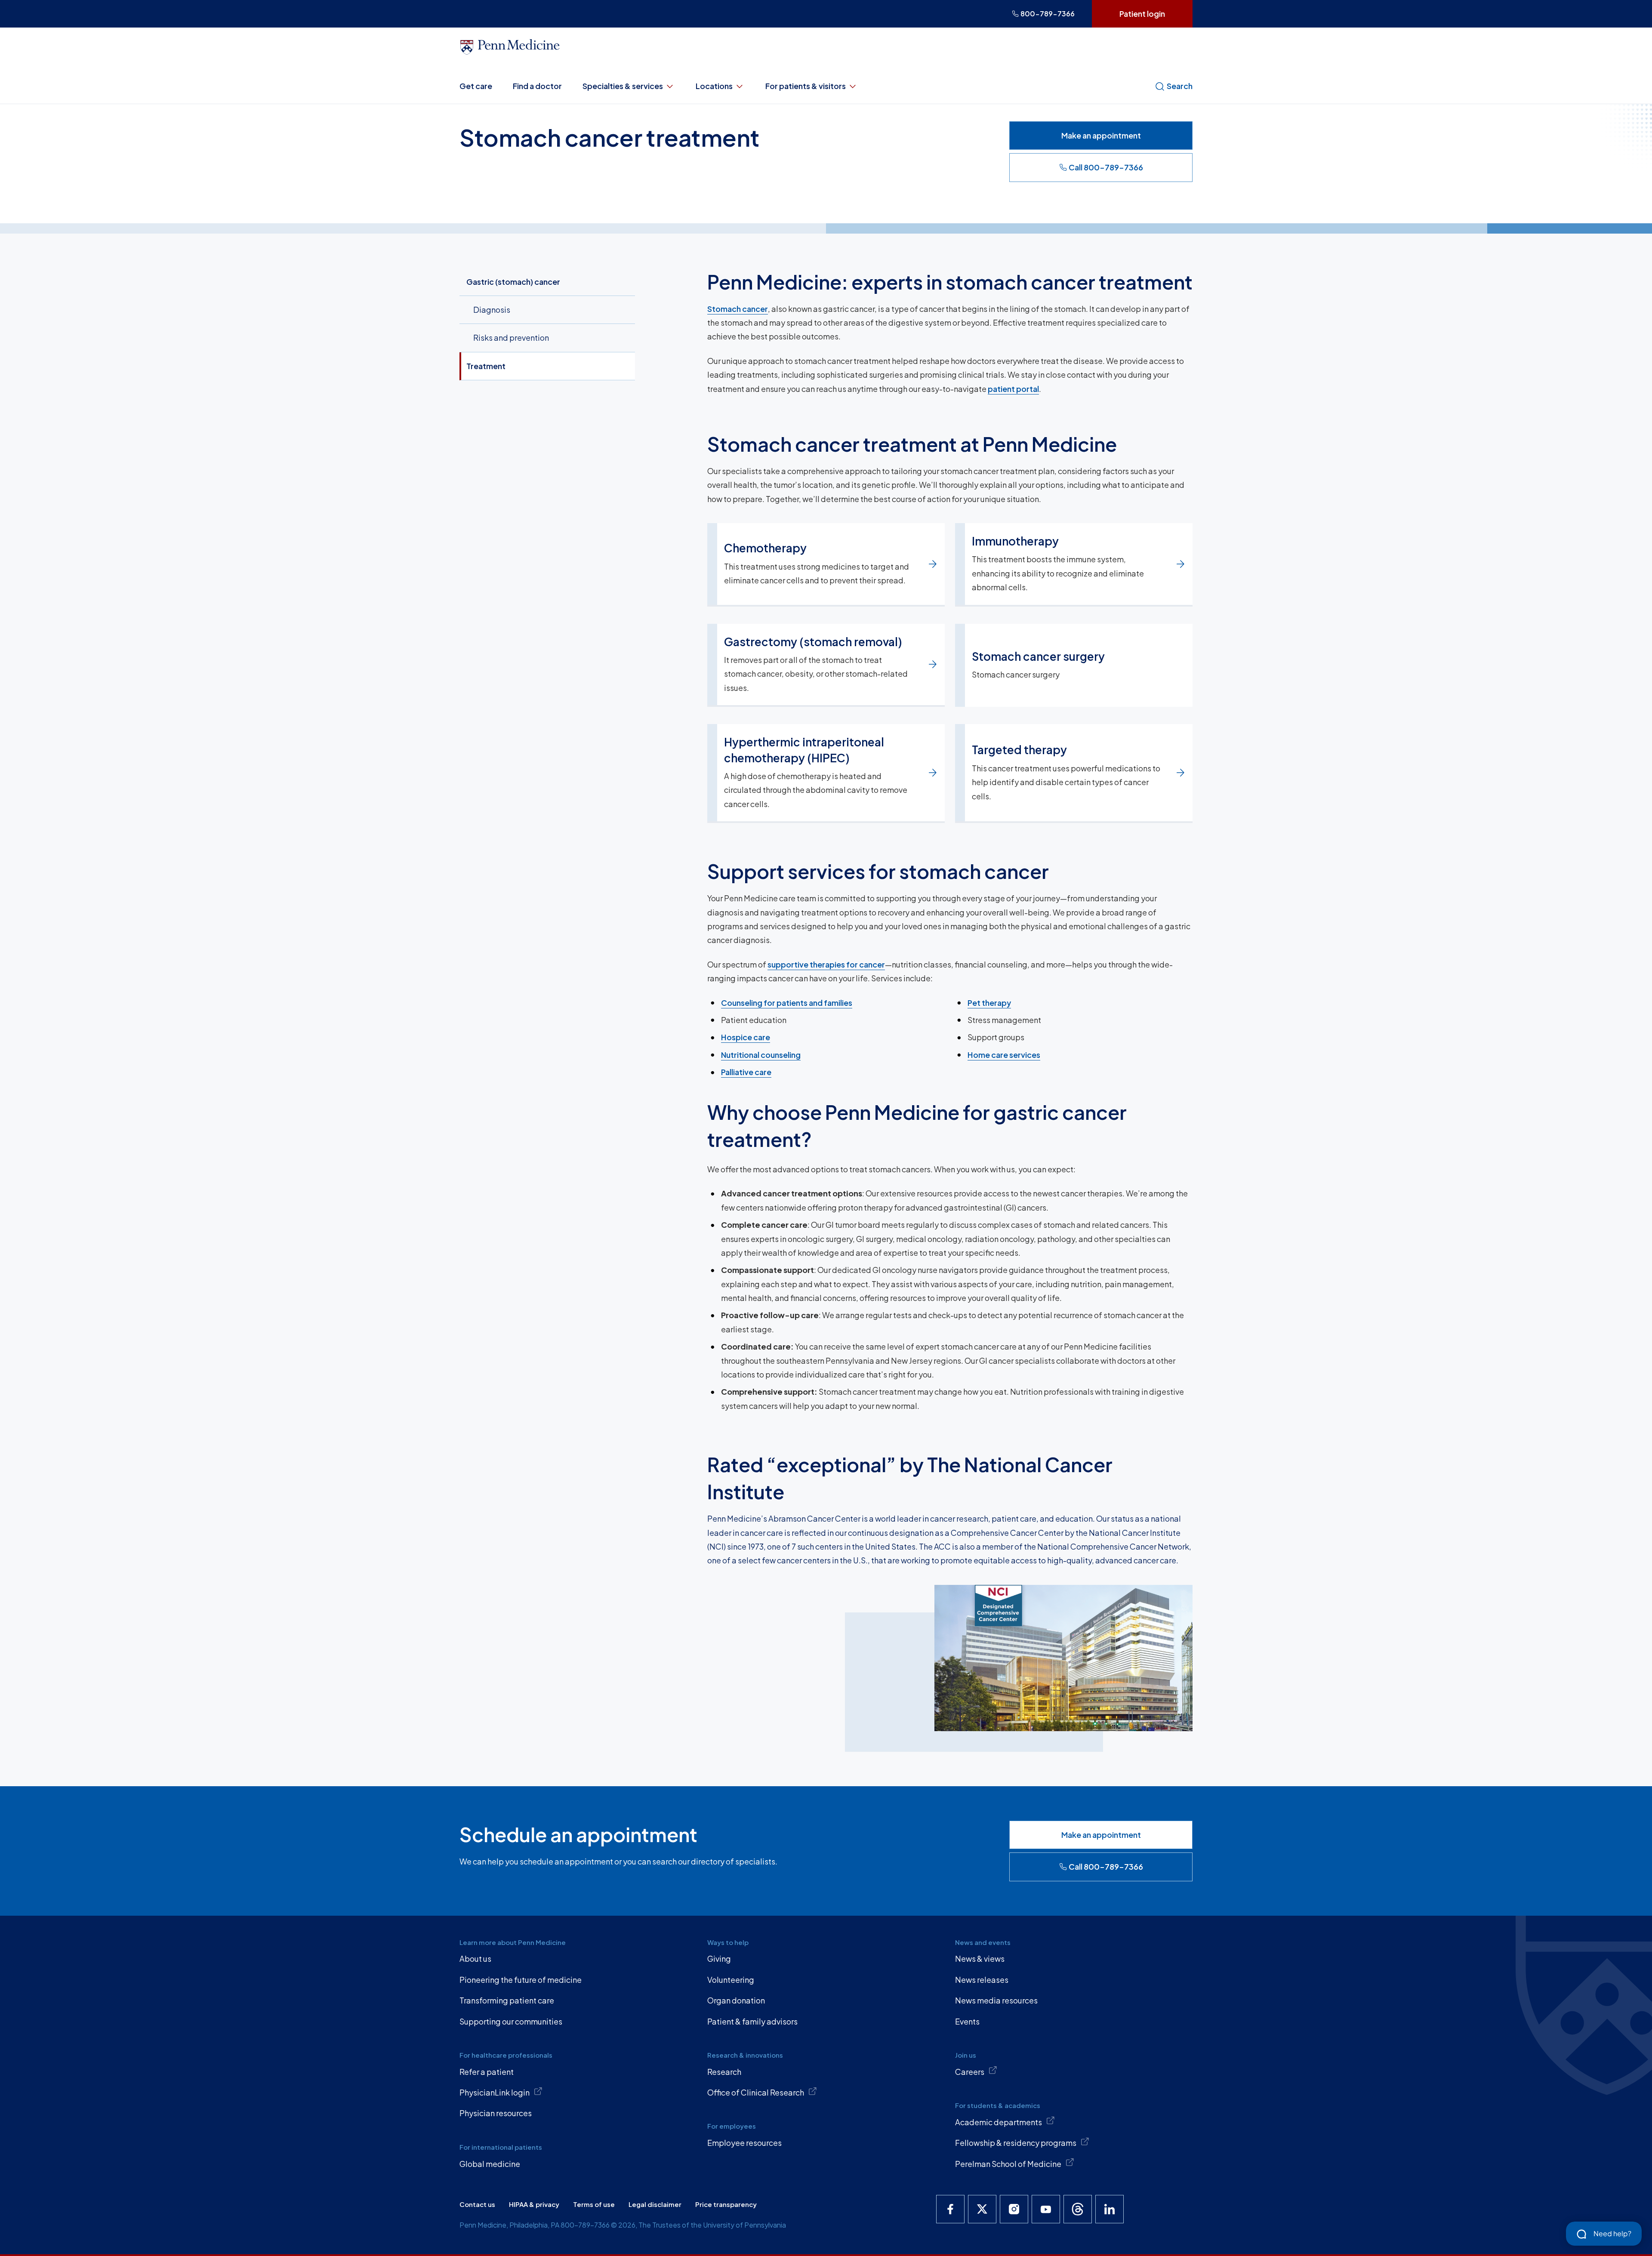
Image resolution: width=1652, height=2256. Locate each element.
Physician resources (496, 2113)
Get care (476, 86)
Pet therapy (989, 1003)
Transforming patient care (507, 2000)
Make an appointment (1101, 135)
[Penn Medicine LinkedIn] (1110, 2209)
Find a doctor (537, 86)
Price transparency (726, 2204)
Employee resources (744, 2143)
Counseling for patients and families (787, 1003)
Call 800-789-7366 (1106, 167)
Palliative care (746, 1072)
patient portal (1013, 389)
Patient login (1142, 14)
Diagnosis (492, 310)
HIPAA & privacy (534, 2204)
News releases (982, 1980)
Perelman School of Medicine (1008, 2164)
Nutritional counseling (761, 1055)
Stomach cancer (738, 309)
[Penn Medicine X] (982, 2209)
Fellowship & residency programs (1016, 2143)
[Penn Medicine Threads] (1078, 2209)
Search (1180, 86)
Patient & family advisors (752, 2021)
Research (724, 2072)
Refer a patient (487, 2072)
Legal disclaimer (655, 2204)
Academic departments (999, 2122)
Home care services (1004, 1055)
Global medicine (490, 2164)
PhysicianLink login (495, 2092)
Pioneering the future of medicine (521, 1980)
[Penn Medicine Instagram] (1014, 2209)
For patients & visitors (806, 86)
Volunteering (731, 1980)
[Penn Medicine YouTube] (1046, 2209)
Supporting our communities (511, 2021)
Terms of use (594, 2204)
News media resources (996, 2000)
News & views (980, 1959)
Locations (714, 86)
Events (967, 2021)
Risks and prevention (511, 337)
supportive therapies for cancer (826, 964)
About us (475, 1959)
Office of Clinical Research (756, 2092)
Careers (970, 2072)
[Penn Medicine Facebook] (950, 2209)
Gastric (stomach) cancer (513, 282)
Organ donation (736, 2000)
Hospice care (746, 1037)
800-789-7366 (1048, 14)
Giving (719, 1959)
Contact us (477, 2204)
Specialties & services (623, 86)
